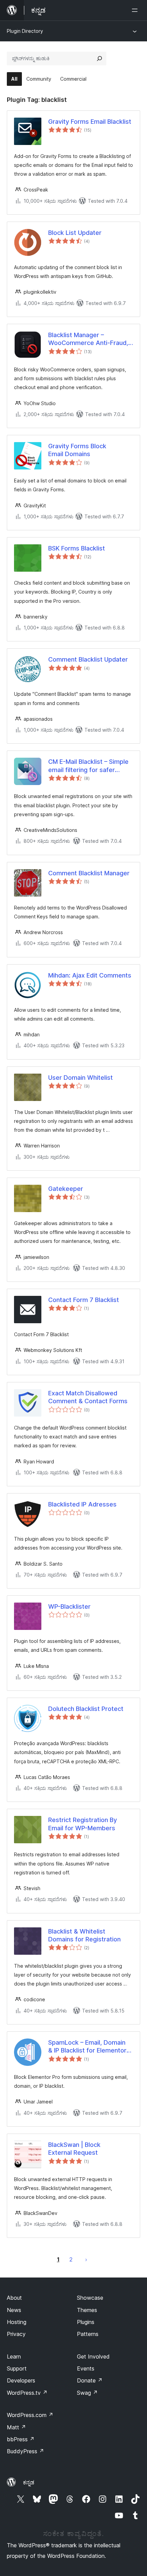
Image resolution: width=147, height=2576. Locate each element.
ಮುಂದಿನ (86, 2259)
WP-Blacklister (69, 1606)
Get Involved (93, 2356)
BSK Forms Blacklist (77, 548)
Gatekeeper (66, 1189)
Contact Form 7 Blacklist (84, 1300)
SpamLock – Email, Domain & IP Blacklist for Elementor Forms (87, 2047)
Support (17, 2368)
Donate (90, 2380)
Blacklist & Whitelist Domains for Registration (84, 1935)
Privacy (16, 2334)
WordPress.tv (27, 2393)
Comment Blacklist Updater (88, 659)
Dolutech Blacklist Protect (86, 1709)
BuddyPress (25, 2451)
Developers (21, 2380)
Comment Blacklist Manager (89, 873)
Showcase (90, 2298)
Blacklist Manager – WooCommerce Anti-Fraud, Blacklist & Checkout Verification (88, 339)
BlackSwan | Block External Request (74, 2149)
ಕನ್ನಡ (29, 2482)
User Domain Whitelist (81, 1078)
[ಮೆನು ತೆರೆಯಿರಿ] (136, 10)
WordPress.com (30, 2415)
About (14, 2298)
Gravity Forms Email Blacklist (90, 122)
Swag (87, 2393)
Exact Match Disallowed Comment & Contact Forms (88, 1397)
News (14, 2310)
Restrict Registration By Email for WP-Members (83, 1824)
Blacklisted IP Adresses (82, 1504)
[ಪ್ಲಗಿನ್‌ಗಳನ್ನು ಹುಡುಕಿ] (99, 58)
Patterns (88, 2334)
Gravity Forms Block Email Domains (77, 450)
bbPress (21, 2439)
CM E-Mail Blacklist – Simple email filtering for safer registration (88, 766)
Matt (16, 2427)
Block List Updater (75, 233)
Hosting (17, 2322)
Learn (14, 2356)
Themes (87, 2310)
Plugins (86, 2322)
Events (86, 2368)
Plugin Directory (25, 31)
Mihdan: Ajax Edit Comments (90, 975)
